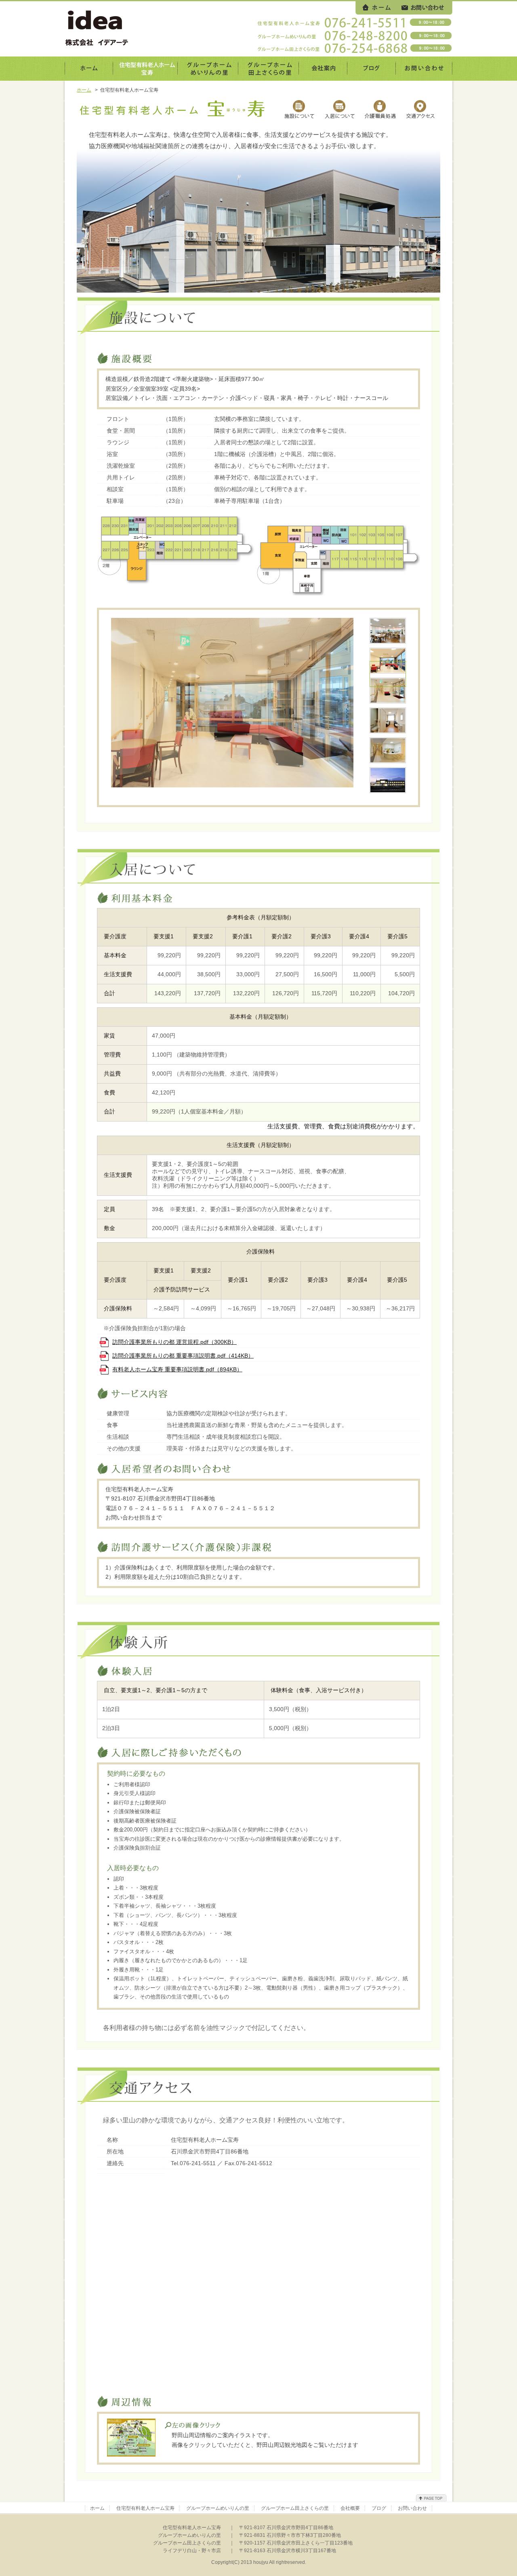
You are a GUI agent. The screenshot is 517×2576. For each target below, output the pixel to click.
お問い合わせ (412, 2508)
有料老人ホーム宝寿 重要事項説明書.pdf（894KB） (177, 1369)
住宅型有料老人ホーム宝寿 (145, 2508)
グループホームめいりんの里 (218, 2508)
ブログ (379, 2508)
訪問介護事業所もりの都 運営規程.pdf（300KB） (174, 1342)
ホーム (84, 90)
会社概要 (350, 2508)
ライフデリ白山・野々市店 (192, 2551)
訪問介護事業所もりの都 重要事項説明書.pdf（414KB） (183, 1356)
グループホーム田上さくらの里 (295, 2508)
